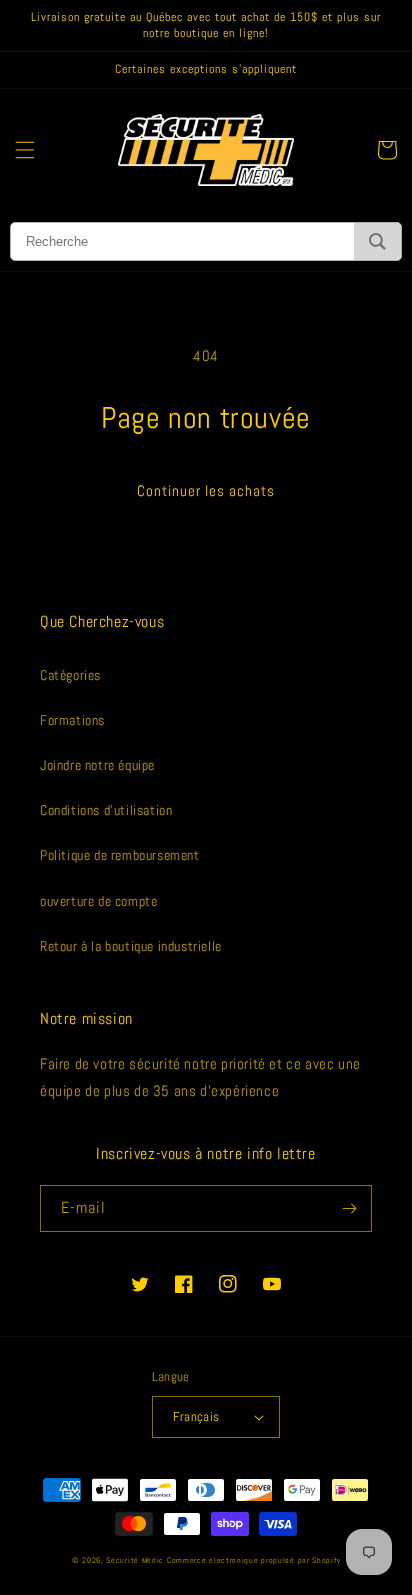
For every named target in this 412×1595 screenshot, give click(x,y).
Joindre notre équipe (97, 765)
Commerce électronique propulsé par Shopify (253, 1560)
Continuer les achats (206, 490)
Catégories (70, 675)
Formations (72, 720)
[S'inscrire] (349, 1208)
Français (196, 1416)
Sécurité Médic (135, 1560)
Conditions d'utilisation (106, 810)
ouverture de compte (98, 901)
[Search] (377, 241)
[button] (25, 150)
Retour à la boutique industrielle (131, 946)
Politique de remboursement (120, 855)
